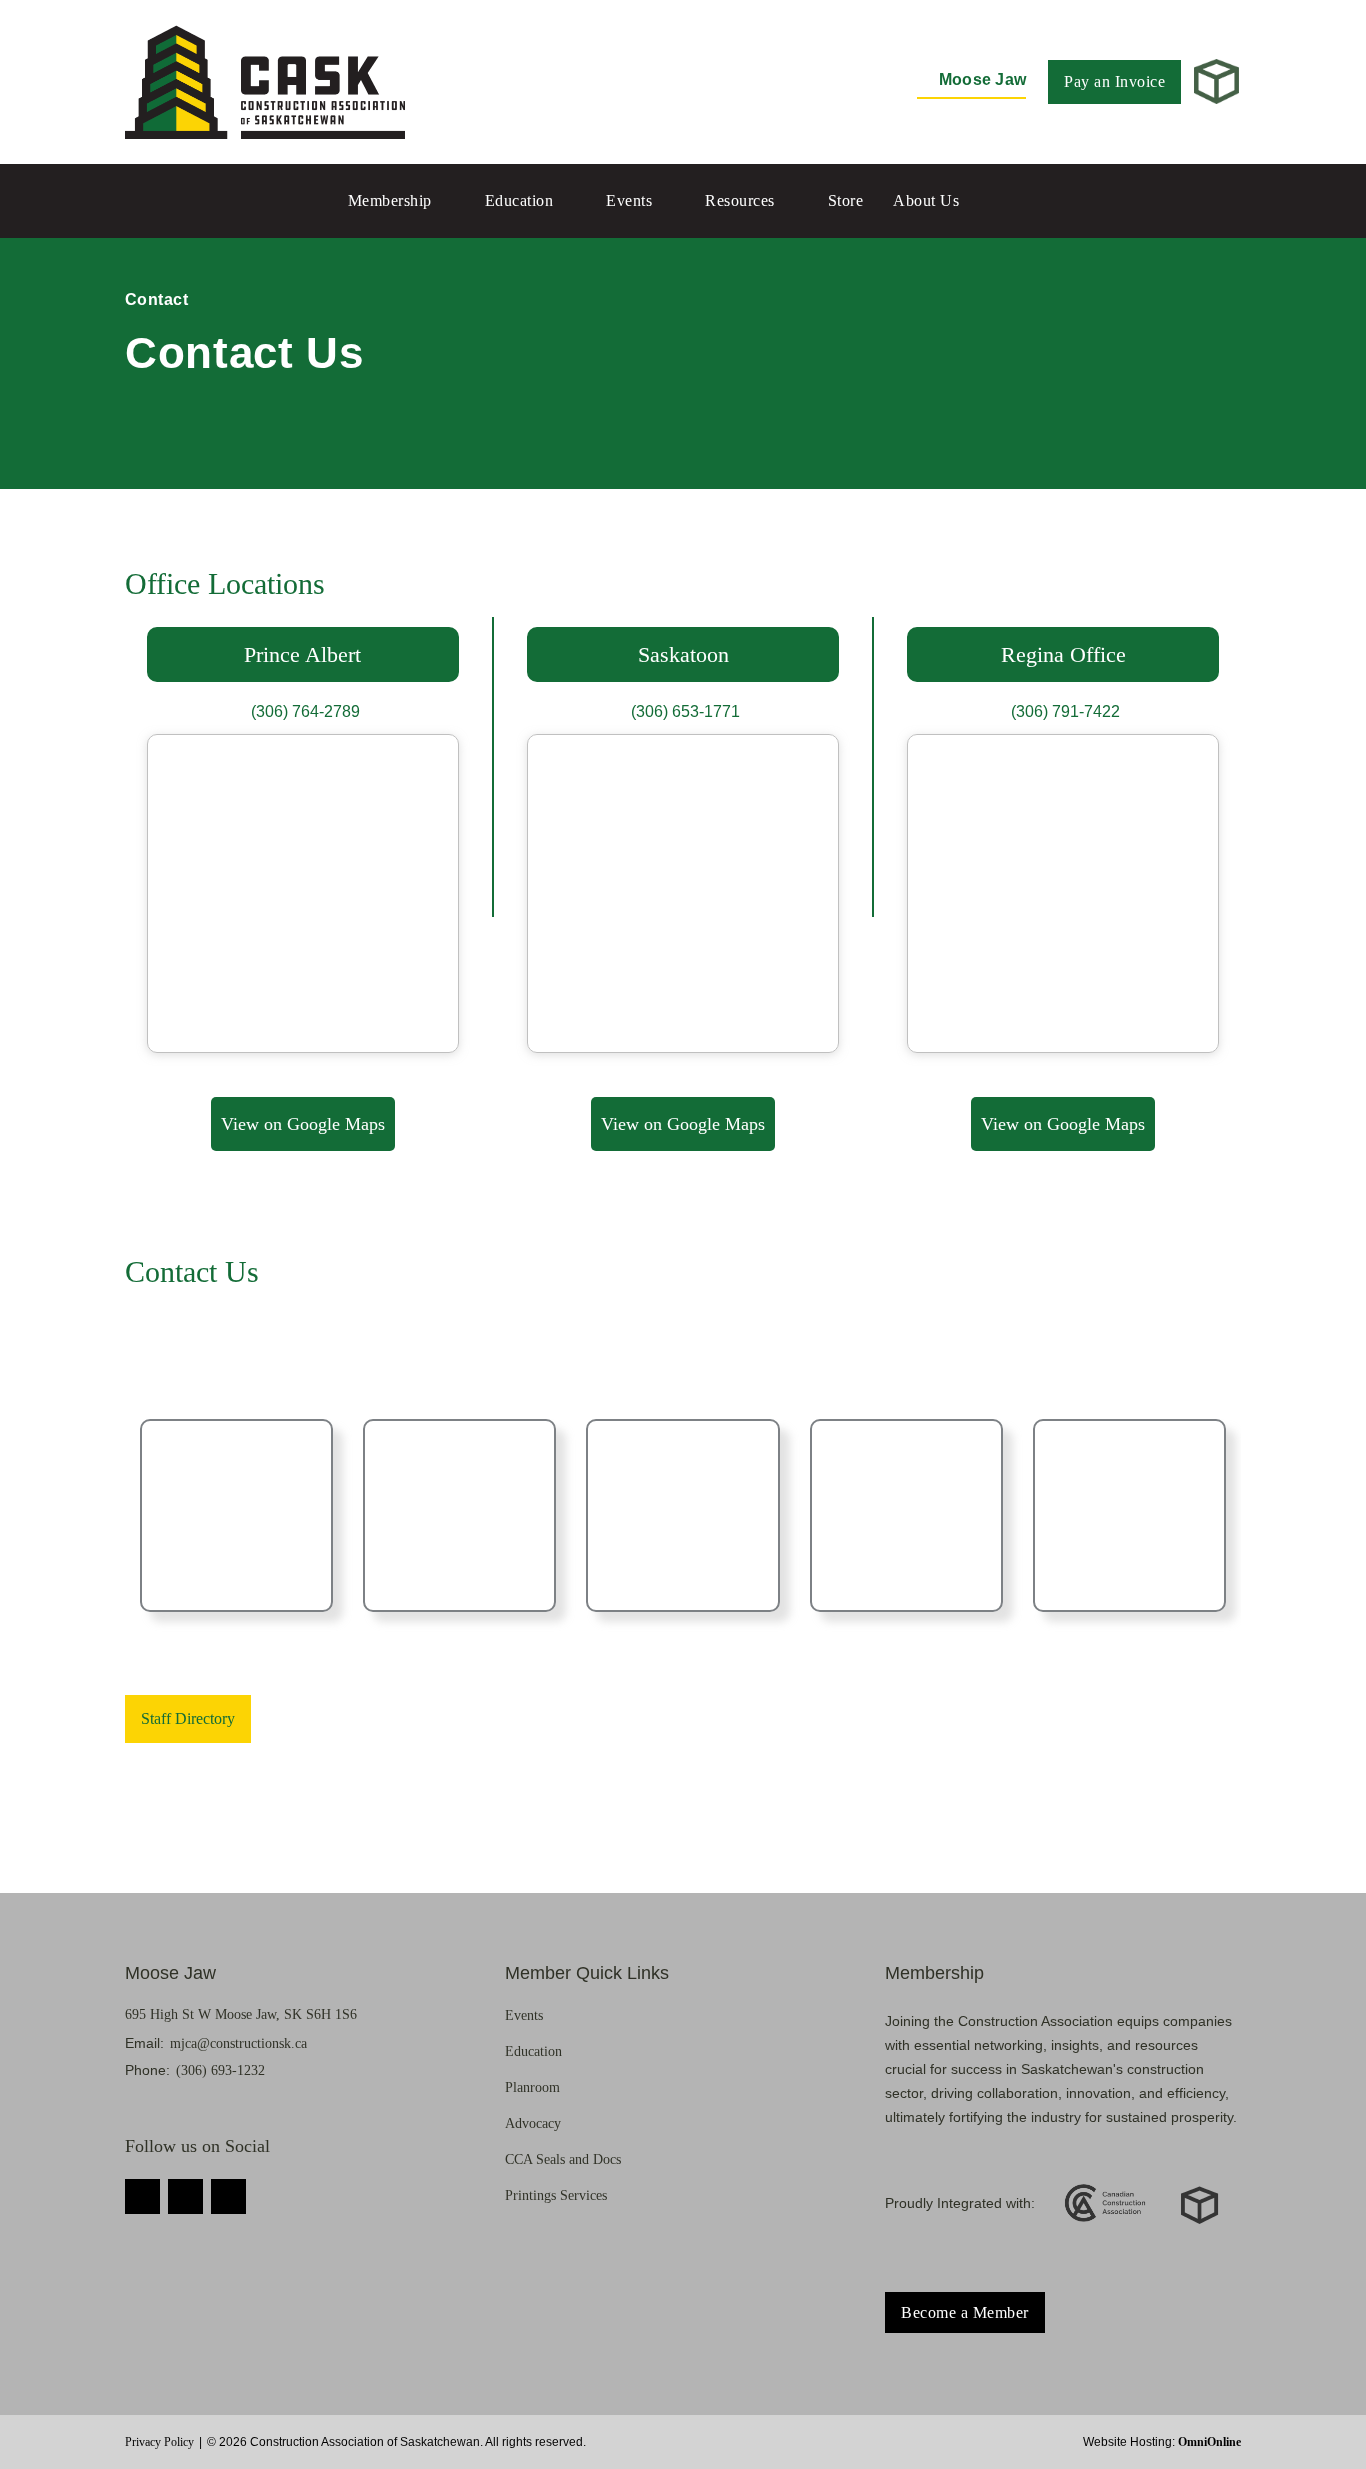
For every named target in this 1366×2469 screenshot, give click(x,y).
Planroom (532, 2087)
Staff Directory (188, 1718)
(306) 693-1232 (220, 2070)
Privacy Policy (159, 2442)
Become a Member (965, 2312)
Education (519, 200)
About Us (926, 200)
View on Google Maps (303, 1124)
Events (629, 200)
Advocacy (533, 2123)
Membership (390, 200)
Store (846, 200)
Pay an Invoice (1114, 81)
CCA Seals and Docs (563, 2159)
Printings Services (556, 2195)
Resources (740, 200)
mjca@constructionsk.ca (238, 2043)
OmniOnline (1209, 2442)
